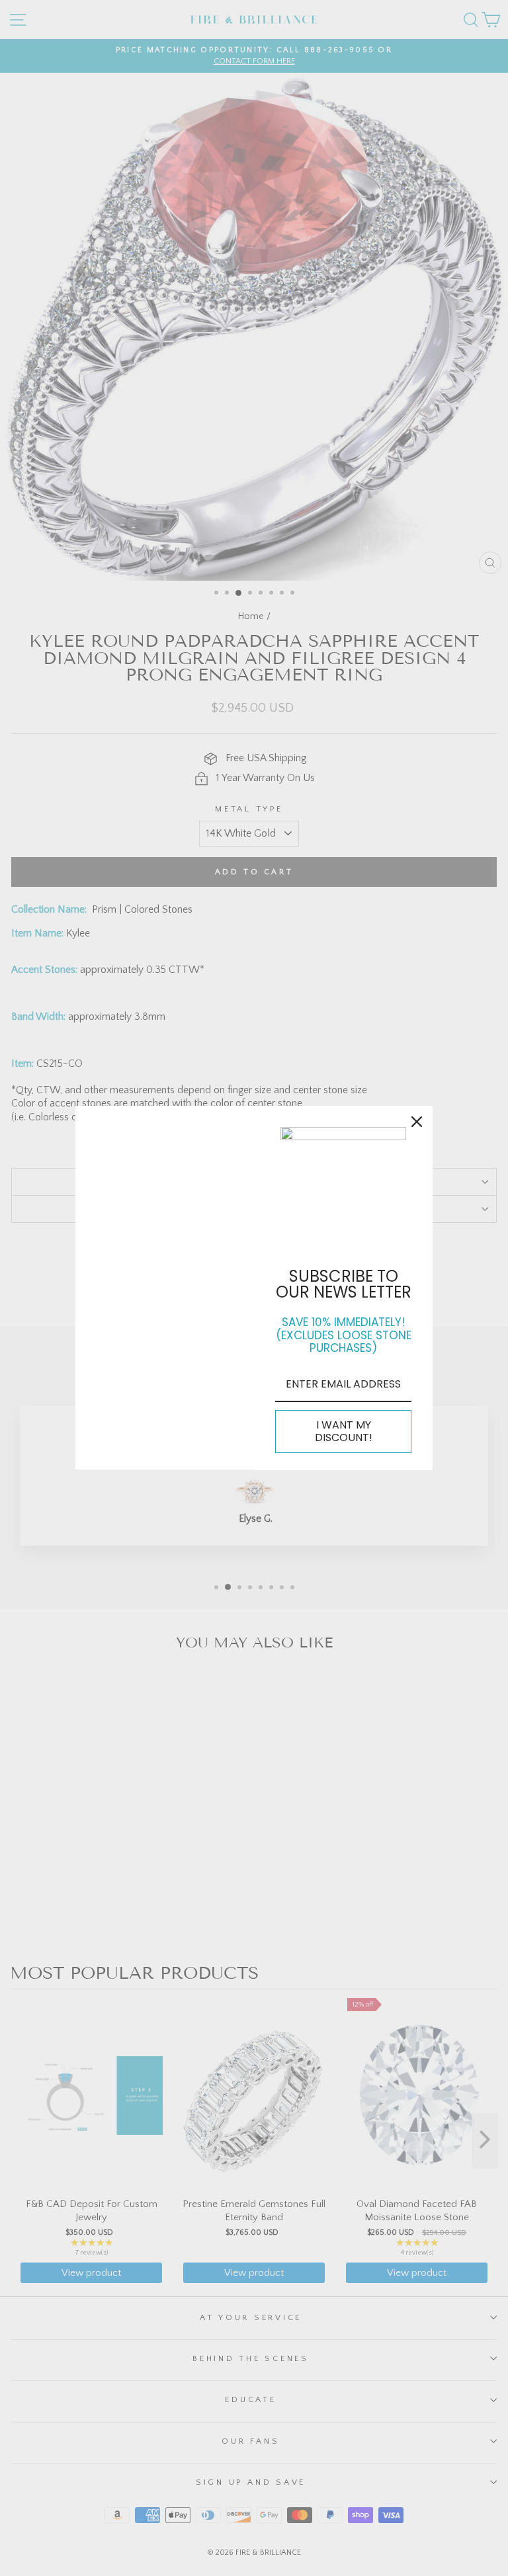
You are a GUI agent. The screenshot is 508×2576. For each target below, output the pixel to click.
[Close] (417, 1122)
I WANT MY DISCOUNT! (344, 1431)
